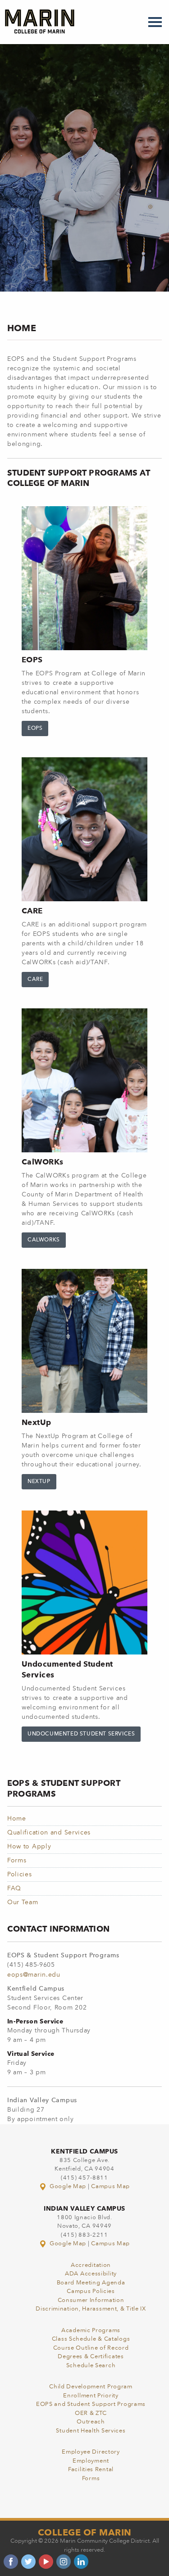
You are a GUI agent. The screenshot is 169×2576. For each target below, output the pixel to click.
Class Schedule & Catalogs (91, 2339)
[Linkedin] (81, 2562)
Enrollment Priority (91, 2396)
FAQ (14, 1888)
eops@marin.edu (34, 1975)
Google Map (68, 2187)
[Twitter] (28, 2562)
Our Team (23, 1902)
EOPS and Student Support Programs (91, 2404)
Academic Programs (91, 2331)
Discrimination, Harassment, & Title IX (91, 2309)
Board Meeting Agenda (91, 2283)
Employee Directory (91, 2452)
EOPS (35, 728)
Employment (91, 2461)
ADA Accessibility (91, 2274)
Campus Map (110, 2187)
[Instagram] (64, 2562)
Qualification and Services (49, 1833)
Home (17, 1819)
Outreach (91, 2422)
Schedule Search (91, 2366)
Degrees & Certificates (91, 2357)
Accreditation (91, 2265)
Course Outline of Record (91, 2348)
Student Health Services (91, 2431)
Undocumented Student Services (81, 1734)
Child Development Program (91, 2387)
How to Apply (29, 1847)
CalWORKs (44, 1240)
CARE (35, 980)
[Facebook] (11, 2562)
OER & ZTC (91, 2413)
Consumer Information (91, 2300)
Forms (17, 1861)
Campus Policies (91, 2291)
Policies (20, 1875)
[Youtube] (46, 2562)
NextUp (39, 1482)
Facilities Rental (91, 2470)
